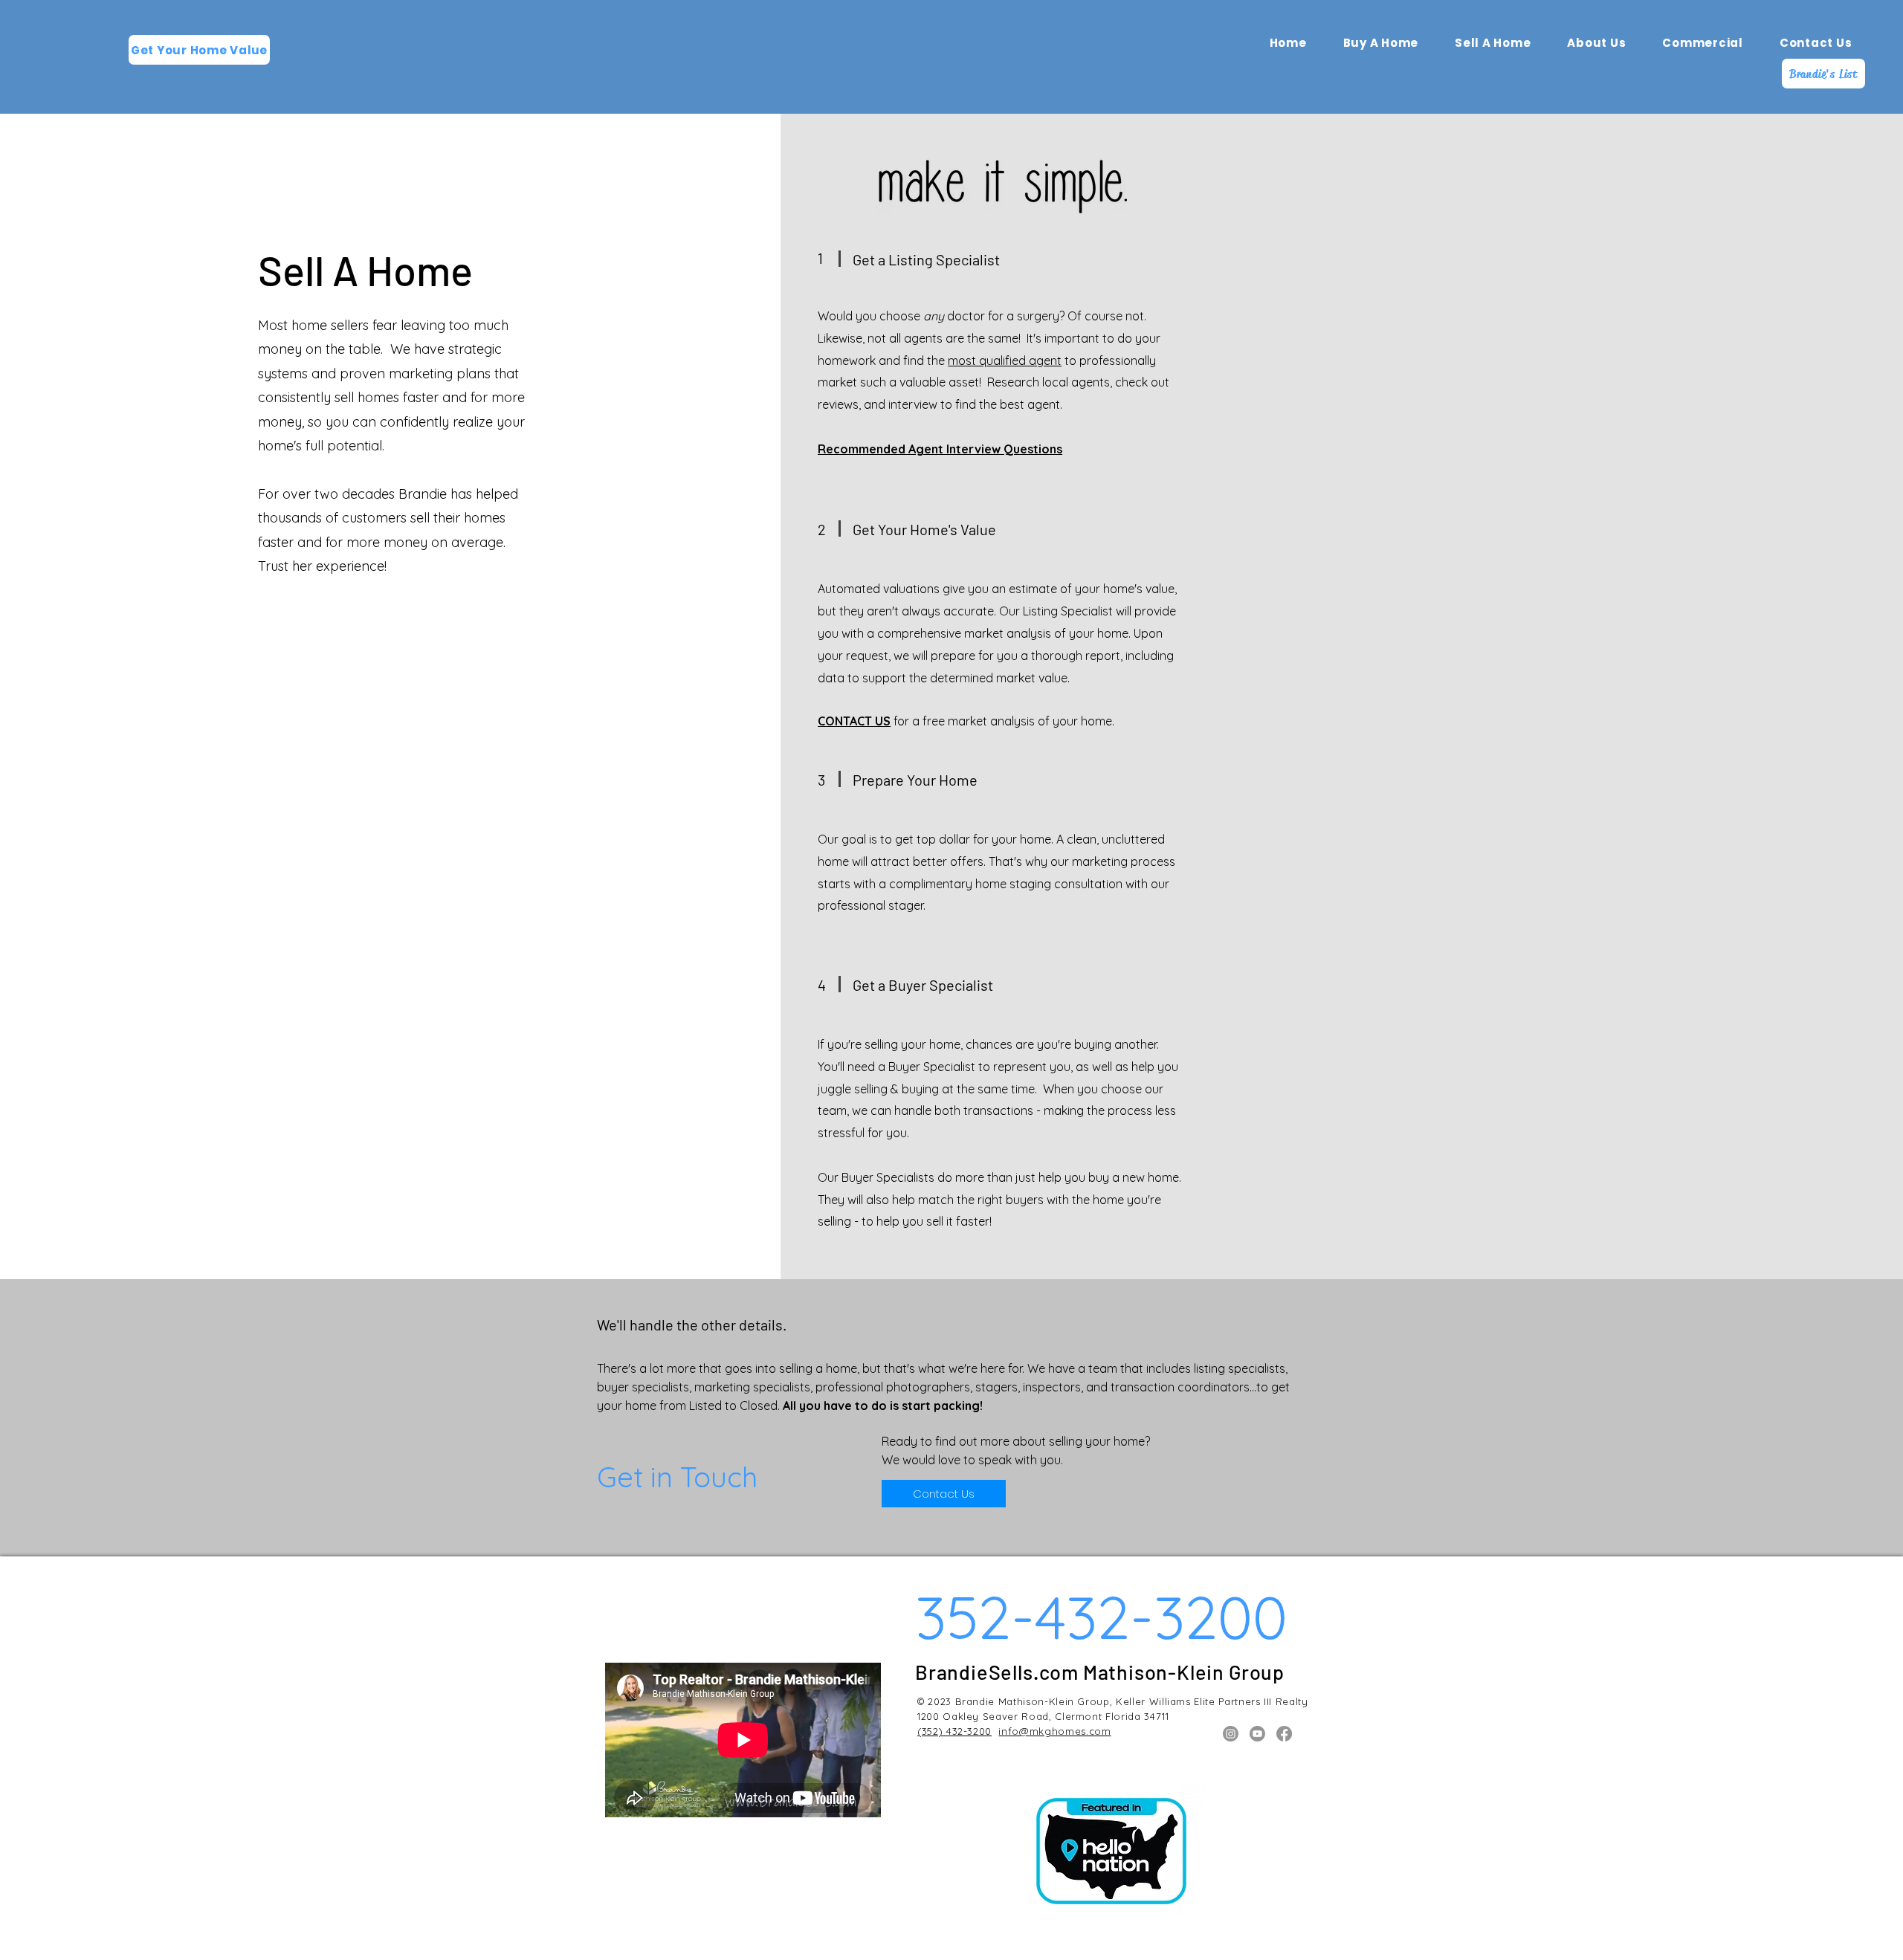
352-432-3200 (1101, 1617)
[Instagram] (1231, 1734)
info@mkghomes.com (1054, 1731)
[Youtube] (1257, 1734)
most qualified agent (1005, 360)
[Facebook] (1284, 1734)
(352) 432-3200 (954, 1731)
